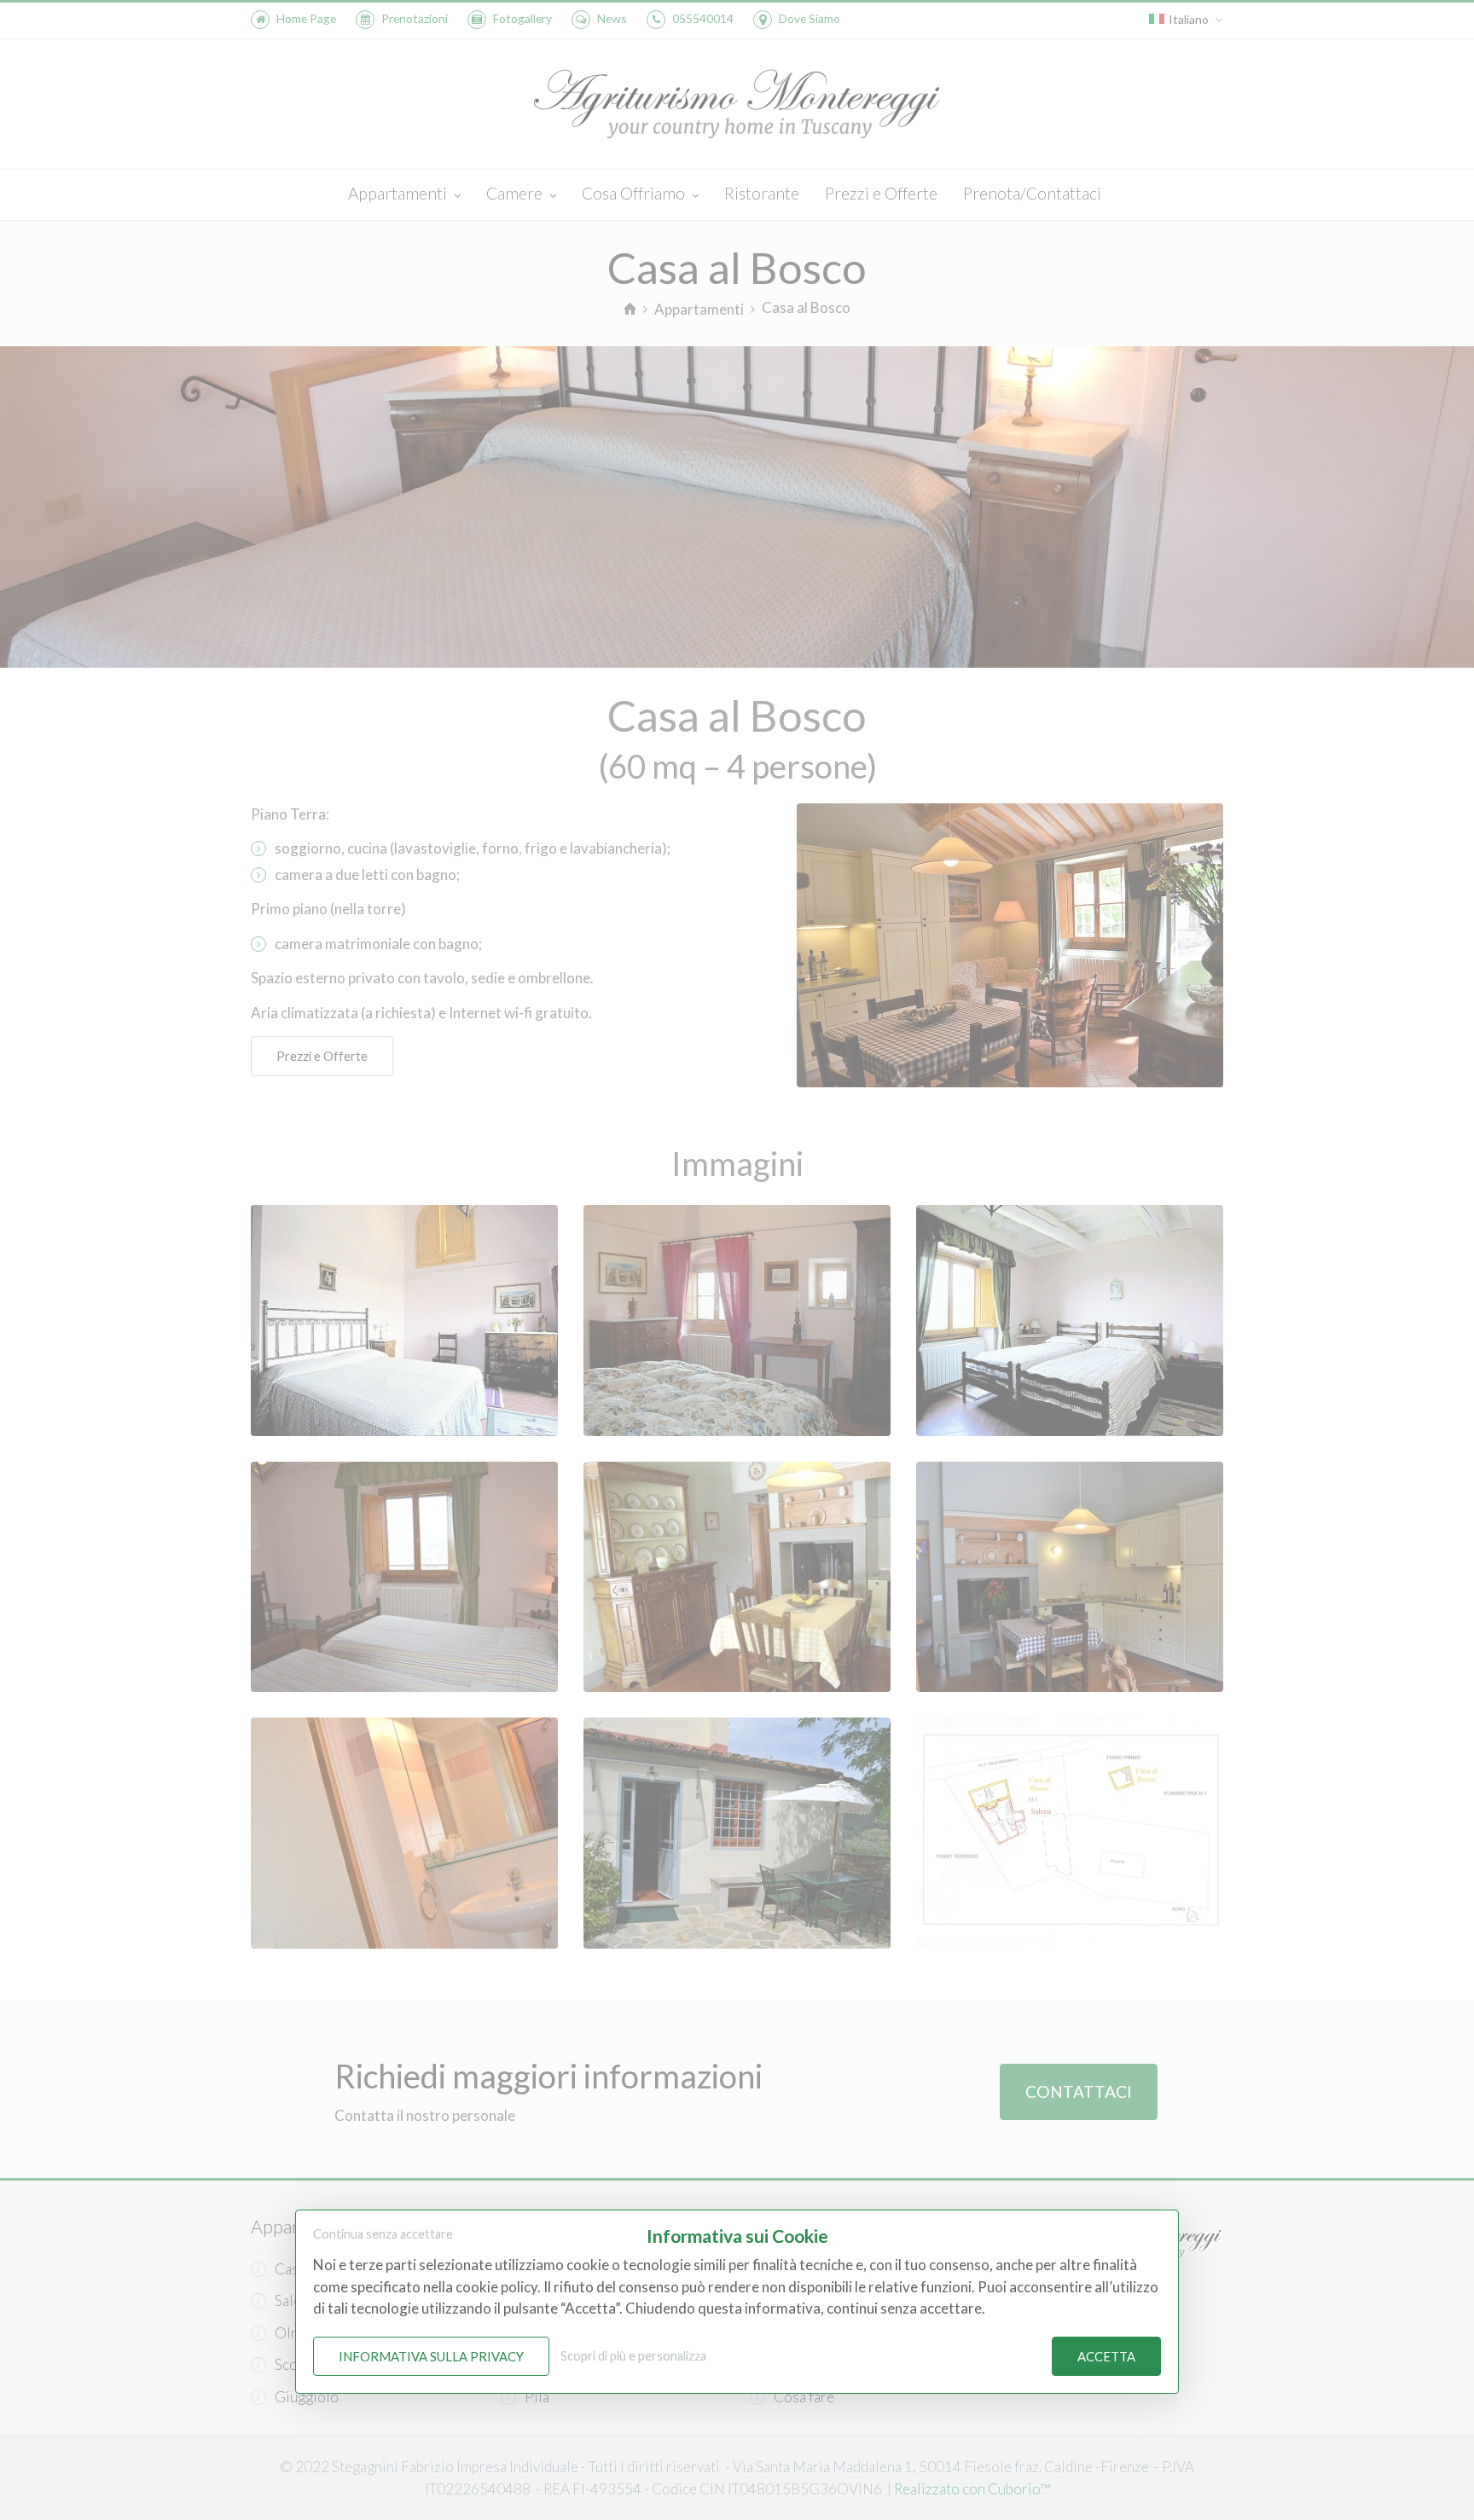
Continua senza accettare (383, 2234)
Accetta (1106, 2356)
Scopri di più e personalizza (633, 2356)
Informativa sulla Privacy (431, 2356)
